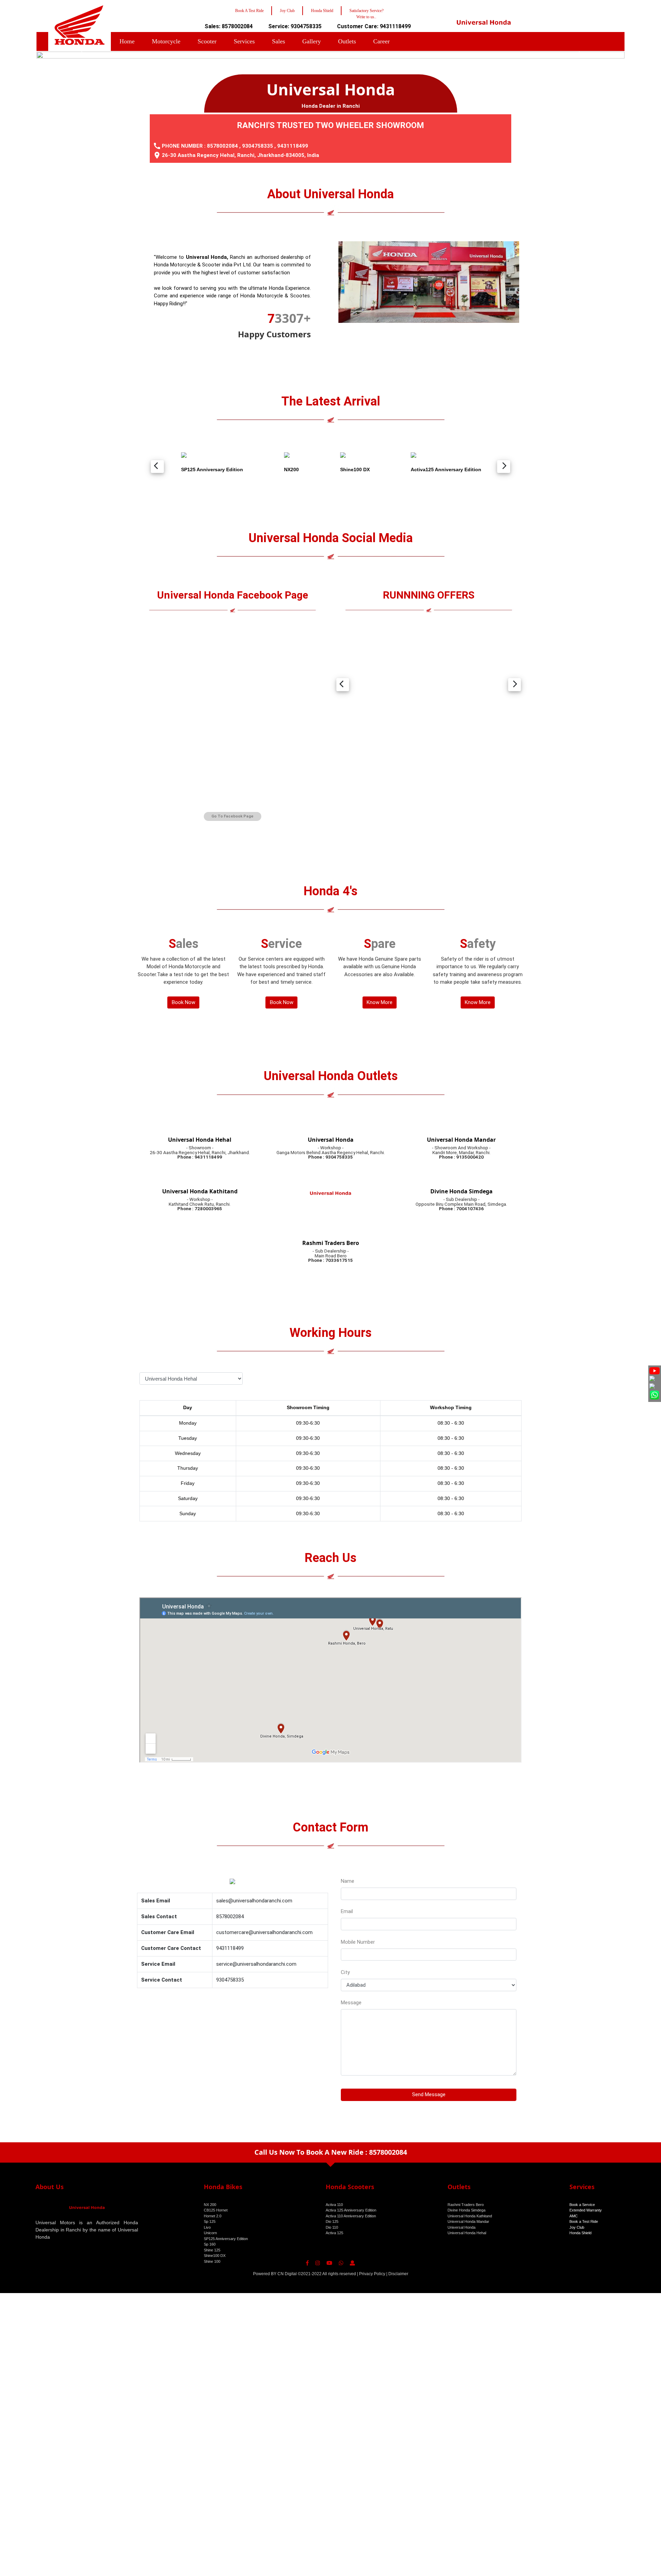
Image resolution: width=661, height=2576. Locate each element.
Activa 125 (334, 2233)
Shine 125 (212, 2250)
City (345, 1972)
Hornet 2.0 (213, 2216)
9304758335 (258, 146)
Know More (380, 1002)
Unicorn (210, 2233)
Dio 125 (332, 2221)
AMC (574, 2216)
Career (381, 41)
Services (244, 41)
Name (348, 1881)
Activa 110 (334, 2205)
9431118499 (293, 146)
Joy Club (577, 2227)
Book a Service (582, 2205)
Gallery (312, 41)
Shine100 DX (215, 2256)
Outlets (347, 41)
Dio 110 (332, 2227)
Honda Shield (580, 2233)
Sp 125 (210, 2221)
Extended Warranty (586, 2210)
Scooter (207, 41)
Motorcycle (166, 41)
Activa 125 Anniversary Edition (351, 2210)
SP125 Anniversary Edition (226, 2239)
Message (351, 2003)
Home (127, 41)
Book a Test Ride (584, 2221)
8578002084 (222, 146)
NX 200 (210, 2205)
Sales (279, 41)
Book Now (183, 1002)
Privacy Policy (372, 2274)
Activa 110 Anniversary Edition (351, 2216)
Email (347, 1911)
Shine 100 (212, 2261)
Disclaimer (398, 2274)
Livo (207, 2227)
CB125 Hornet (216, 2210)
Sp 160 (210, 2244)
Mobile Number (358, 1942)
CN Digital (287, 2274)
